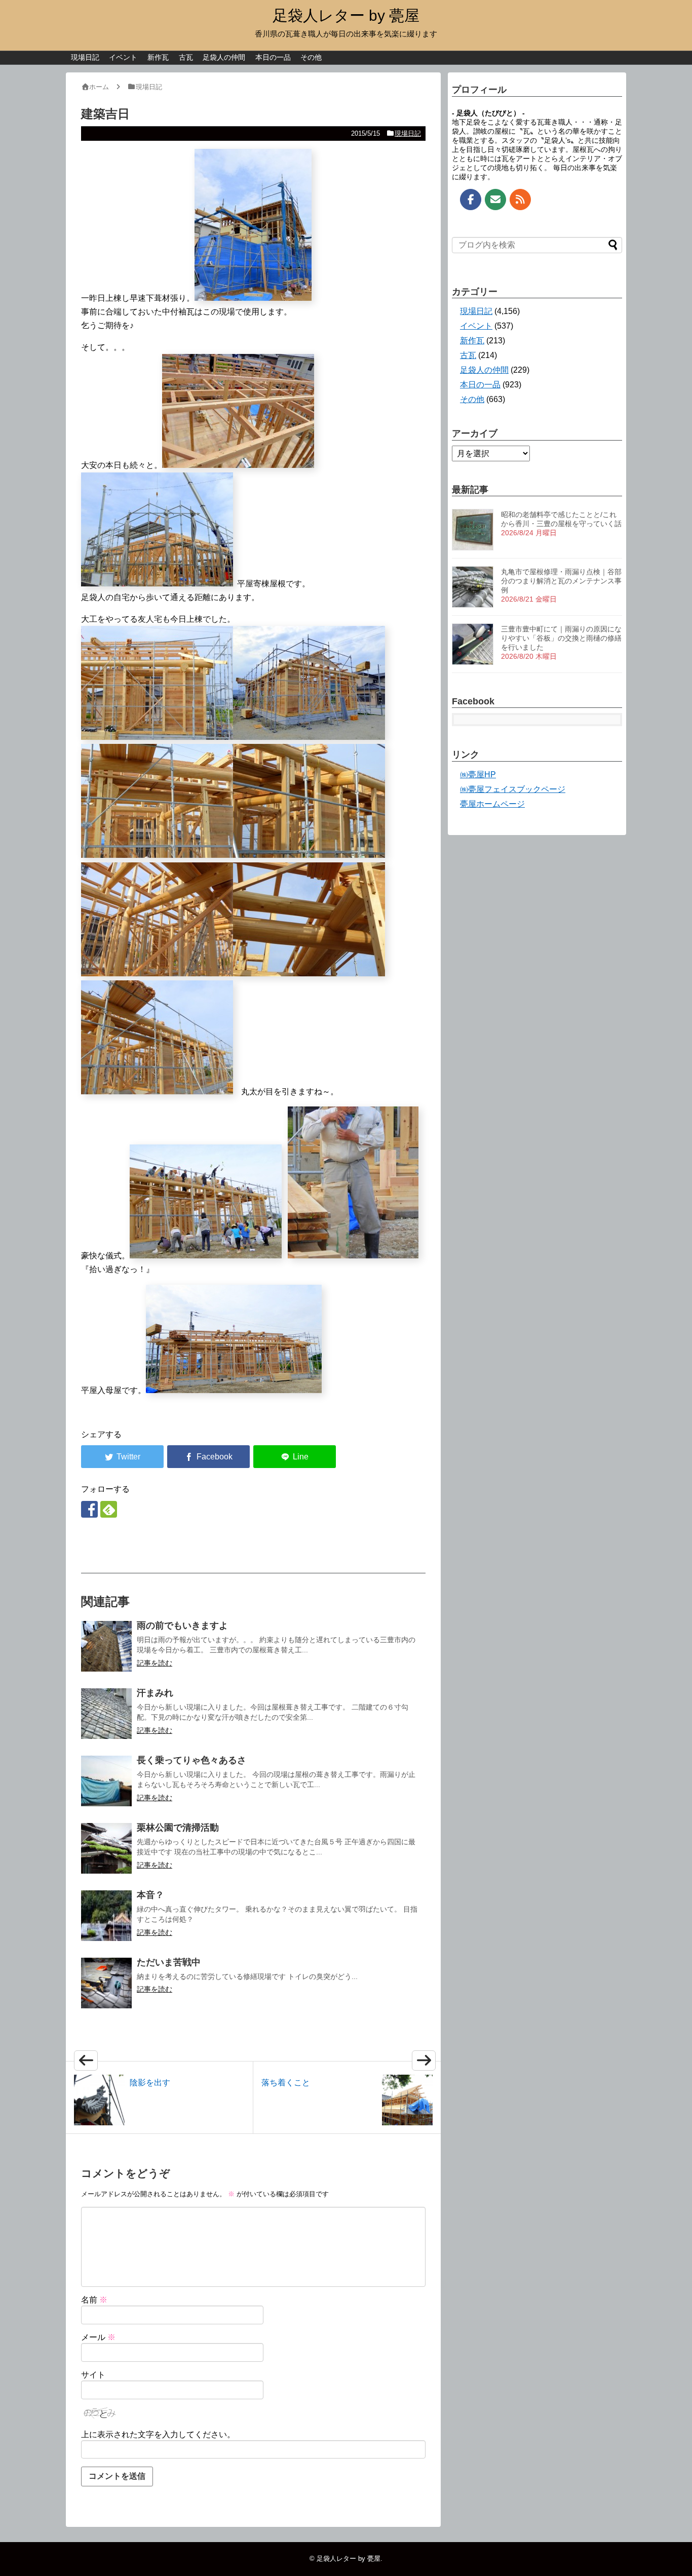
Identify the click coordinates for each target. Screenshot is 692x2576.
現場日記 (85, 57)
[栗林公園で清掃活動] (106, 1848)
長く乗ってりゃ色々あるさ (191, 1760)
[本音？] (106, 1916)
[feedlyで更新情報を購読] (109, 1509)
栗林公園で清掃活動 (178, 1828)
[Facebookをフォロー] (89, 1509)
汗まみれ (155, 1693)
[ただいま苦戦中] (106, 1983)
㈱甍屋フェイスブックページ (513, 789)
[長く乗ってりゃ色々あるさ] (106, 1781)
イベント (123, 57)
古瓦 (186, 57)
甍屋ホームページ (492, 804)
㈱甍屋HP (478, 775)
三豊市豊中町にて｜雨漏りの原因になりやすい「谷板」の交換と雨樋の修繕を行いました (561, 638)
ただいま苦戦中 (169, 1962)
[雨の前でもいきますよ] (106, 1646)
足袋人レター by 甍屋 (346, 15)
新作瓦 (158, 57)
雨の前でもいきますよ (182, 1626)
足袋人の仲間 (224, 57)
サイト (93, 2375)
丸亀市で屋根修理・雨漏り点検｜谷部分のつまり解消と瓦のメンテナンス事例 (561, 581)
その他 (311, 57)
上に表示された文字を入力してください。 (158, 2434)
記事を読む (155, 1663)
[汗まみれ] (106, 1714)
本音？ (150, 1895)
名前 (94, 2300)
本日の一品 (273, 57)
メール (98, 2337)
